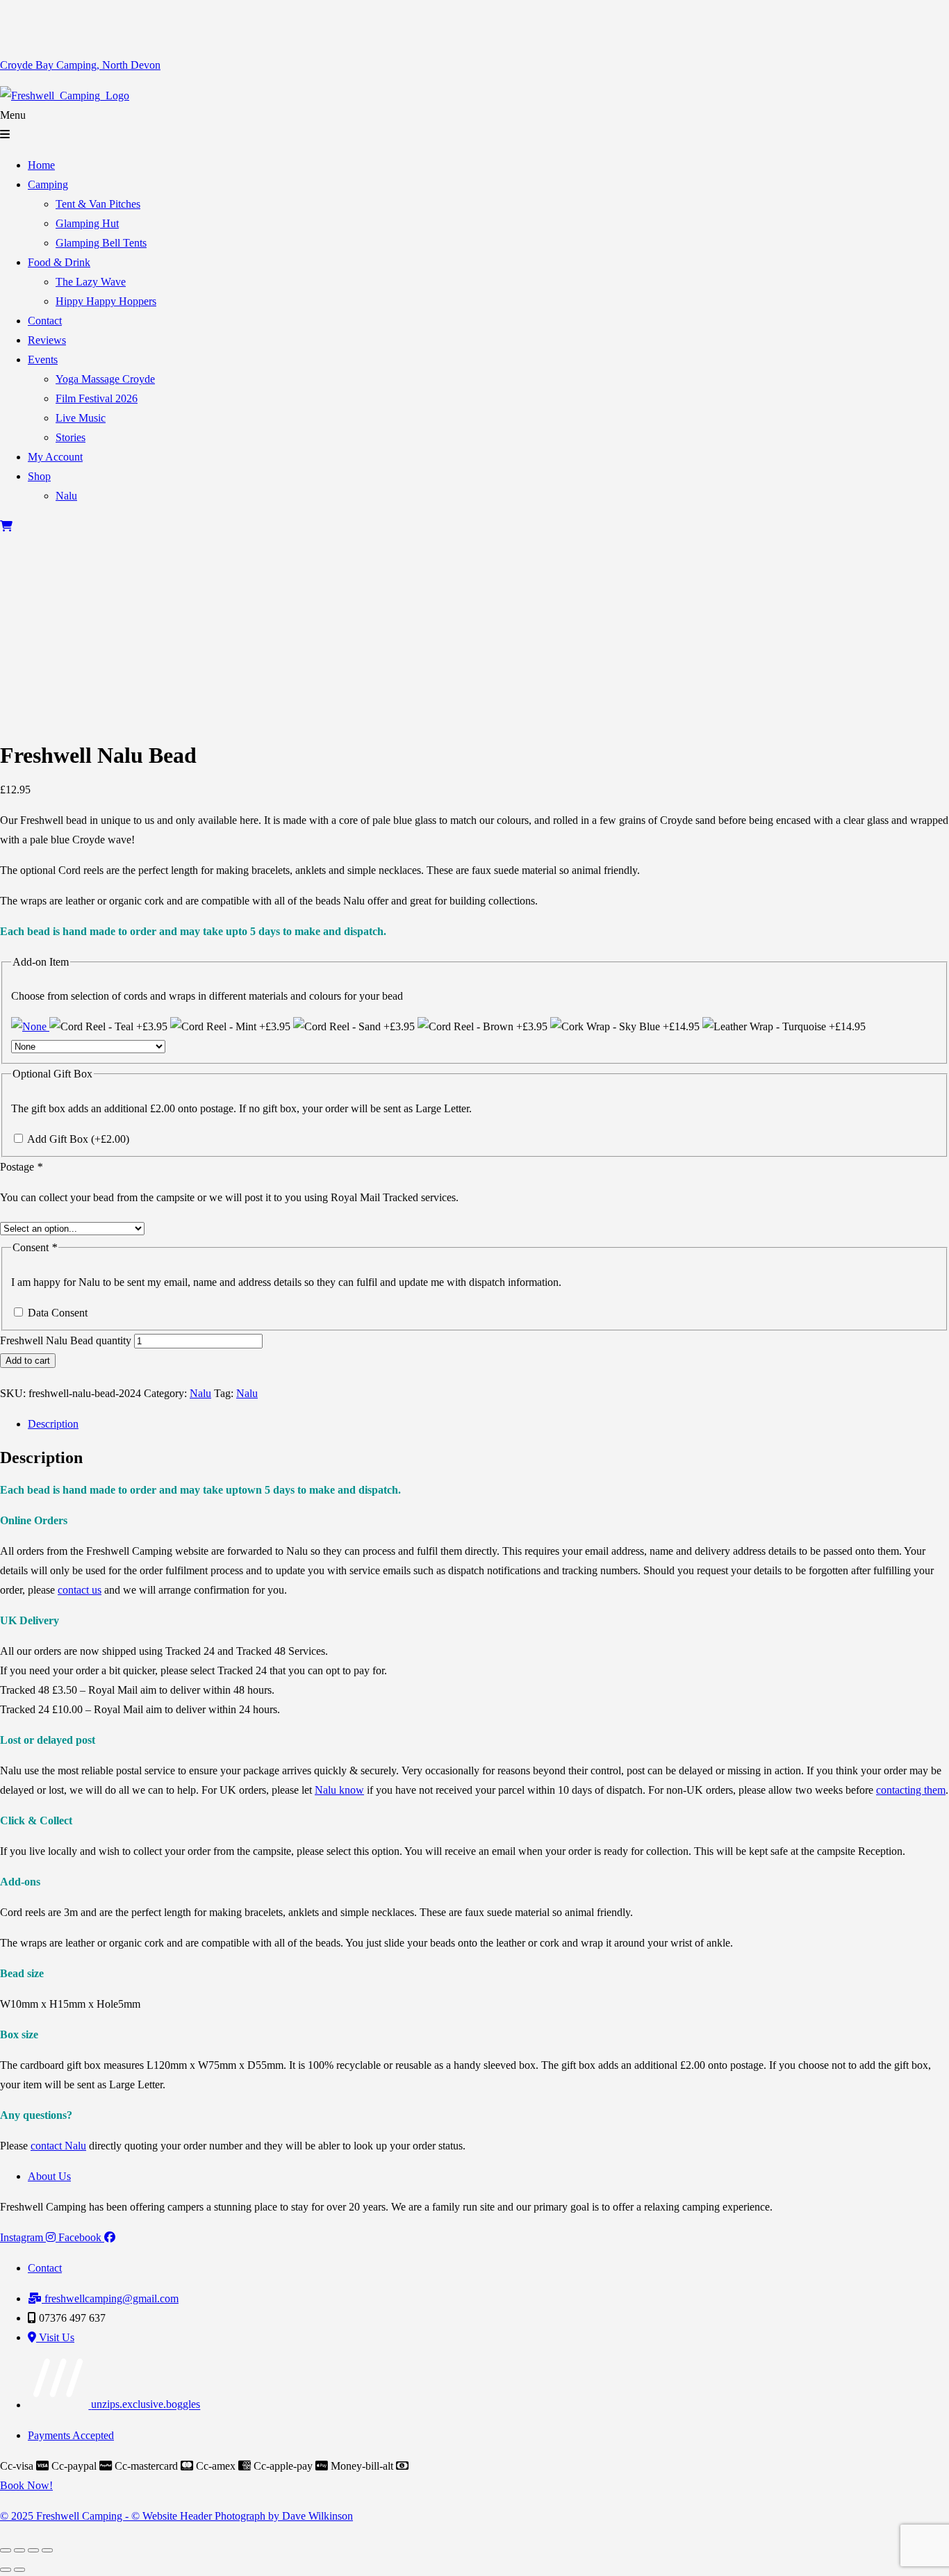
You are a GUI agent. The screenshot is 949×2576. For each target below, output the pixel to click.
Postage (21, 1167)
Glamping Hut (87, 223)
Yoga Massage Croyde (105, 379)
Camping (48, 184)
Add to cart (28, 1361)
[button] (474, 125)
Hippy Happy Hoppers (106, 301)
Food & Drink (59, 262)
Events (43, 360)
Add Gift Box (78, 1139)
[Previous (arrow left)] (6, 2570)
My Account (55, 457)
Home (41, 165)
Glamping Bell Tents (101, 243)
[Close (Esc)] (47, 2550)
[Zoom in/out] (6, 2550)
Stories (71, 437)
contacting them (911, 1790)
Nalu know (339, 1790)
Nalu (66, 496)
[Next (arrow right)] (19, 2570)
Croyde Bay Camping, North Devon (80, 65)
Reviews (47, 340)
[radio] (30, 1026)
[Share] (33, 2550)
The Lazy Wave (91, 282)
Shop (39, 476)
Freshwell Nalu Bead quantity (66, 1340)
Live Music (81, 418)
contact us (80, 1590)
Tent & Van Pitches (98, 204)
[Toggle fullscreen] (19, 2550)
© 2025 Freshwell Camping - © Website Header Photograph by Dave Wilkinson (176, 2516)
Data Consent (58, 1313)
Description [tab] (53, 1424)
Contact (45, 321)
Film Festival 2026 (97, 398)
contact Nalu (58, 2146)
